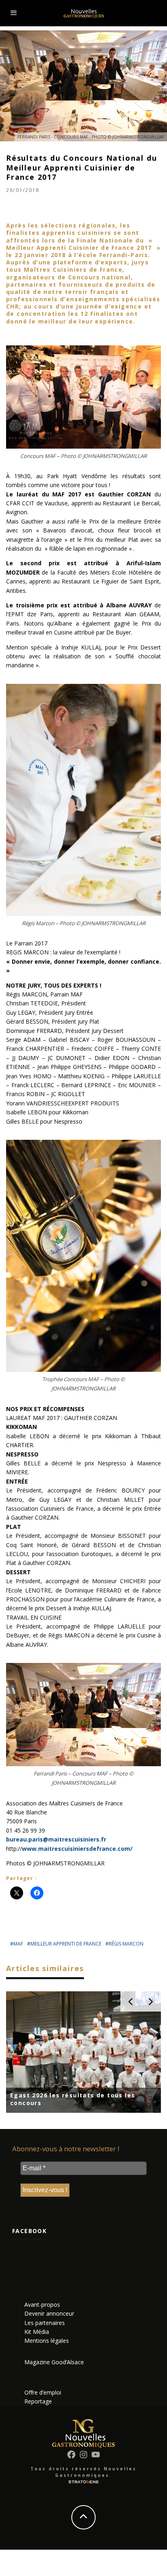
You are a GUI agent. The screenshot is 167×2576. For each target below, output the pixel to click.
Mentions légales (47, 2341)
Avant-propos (42, 2305)
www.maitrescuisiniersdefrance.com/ (77, 1849)
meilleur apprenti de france (66, 1944)
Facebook (29, 2231)
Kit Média (37, 2332)
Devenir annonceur (49, 2313)
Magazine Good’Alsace (54, 2362)
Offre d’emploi (43, 2392)
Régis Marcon (126, 1944)
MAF (18, 1944)
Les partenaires (45, 2323)
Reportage (38, 2401)
